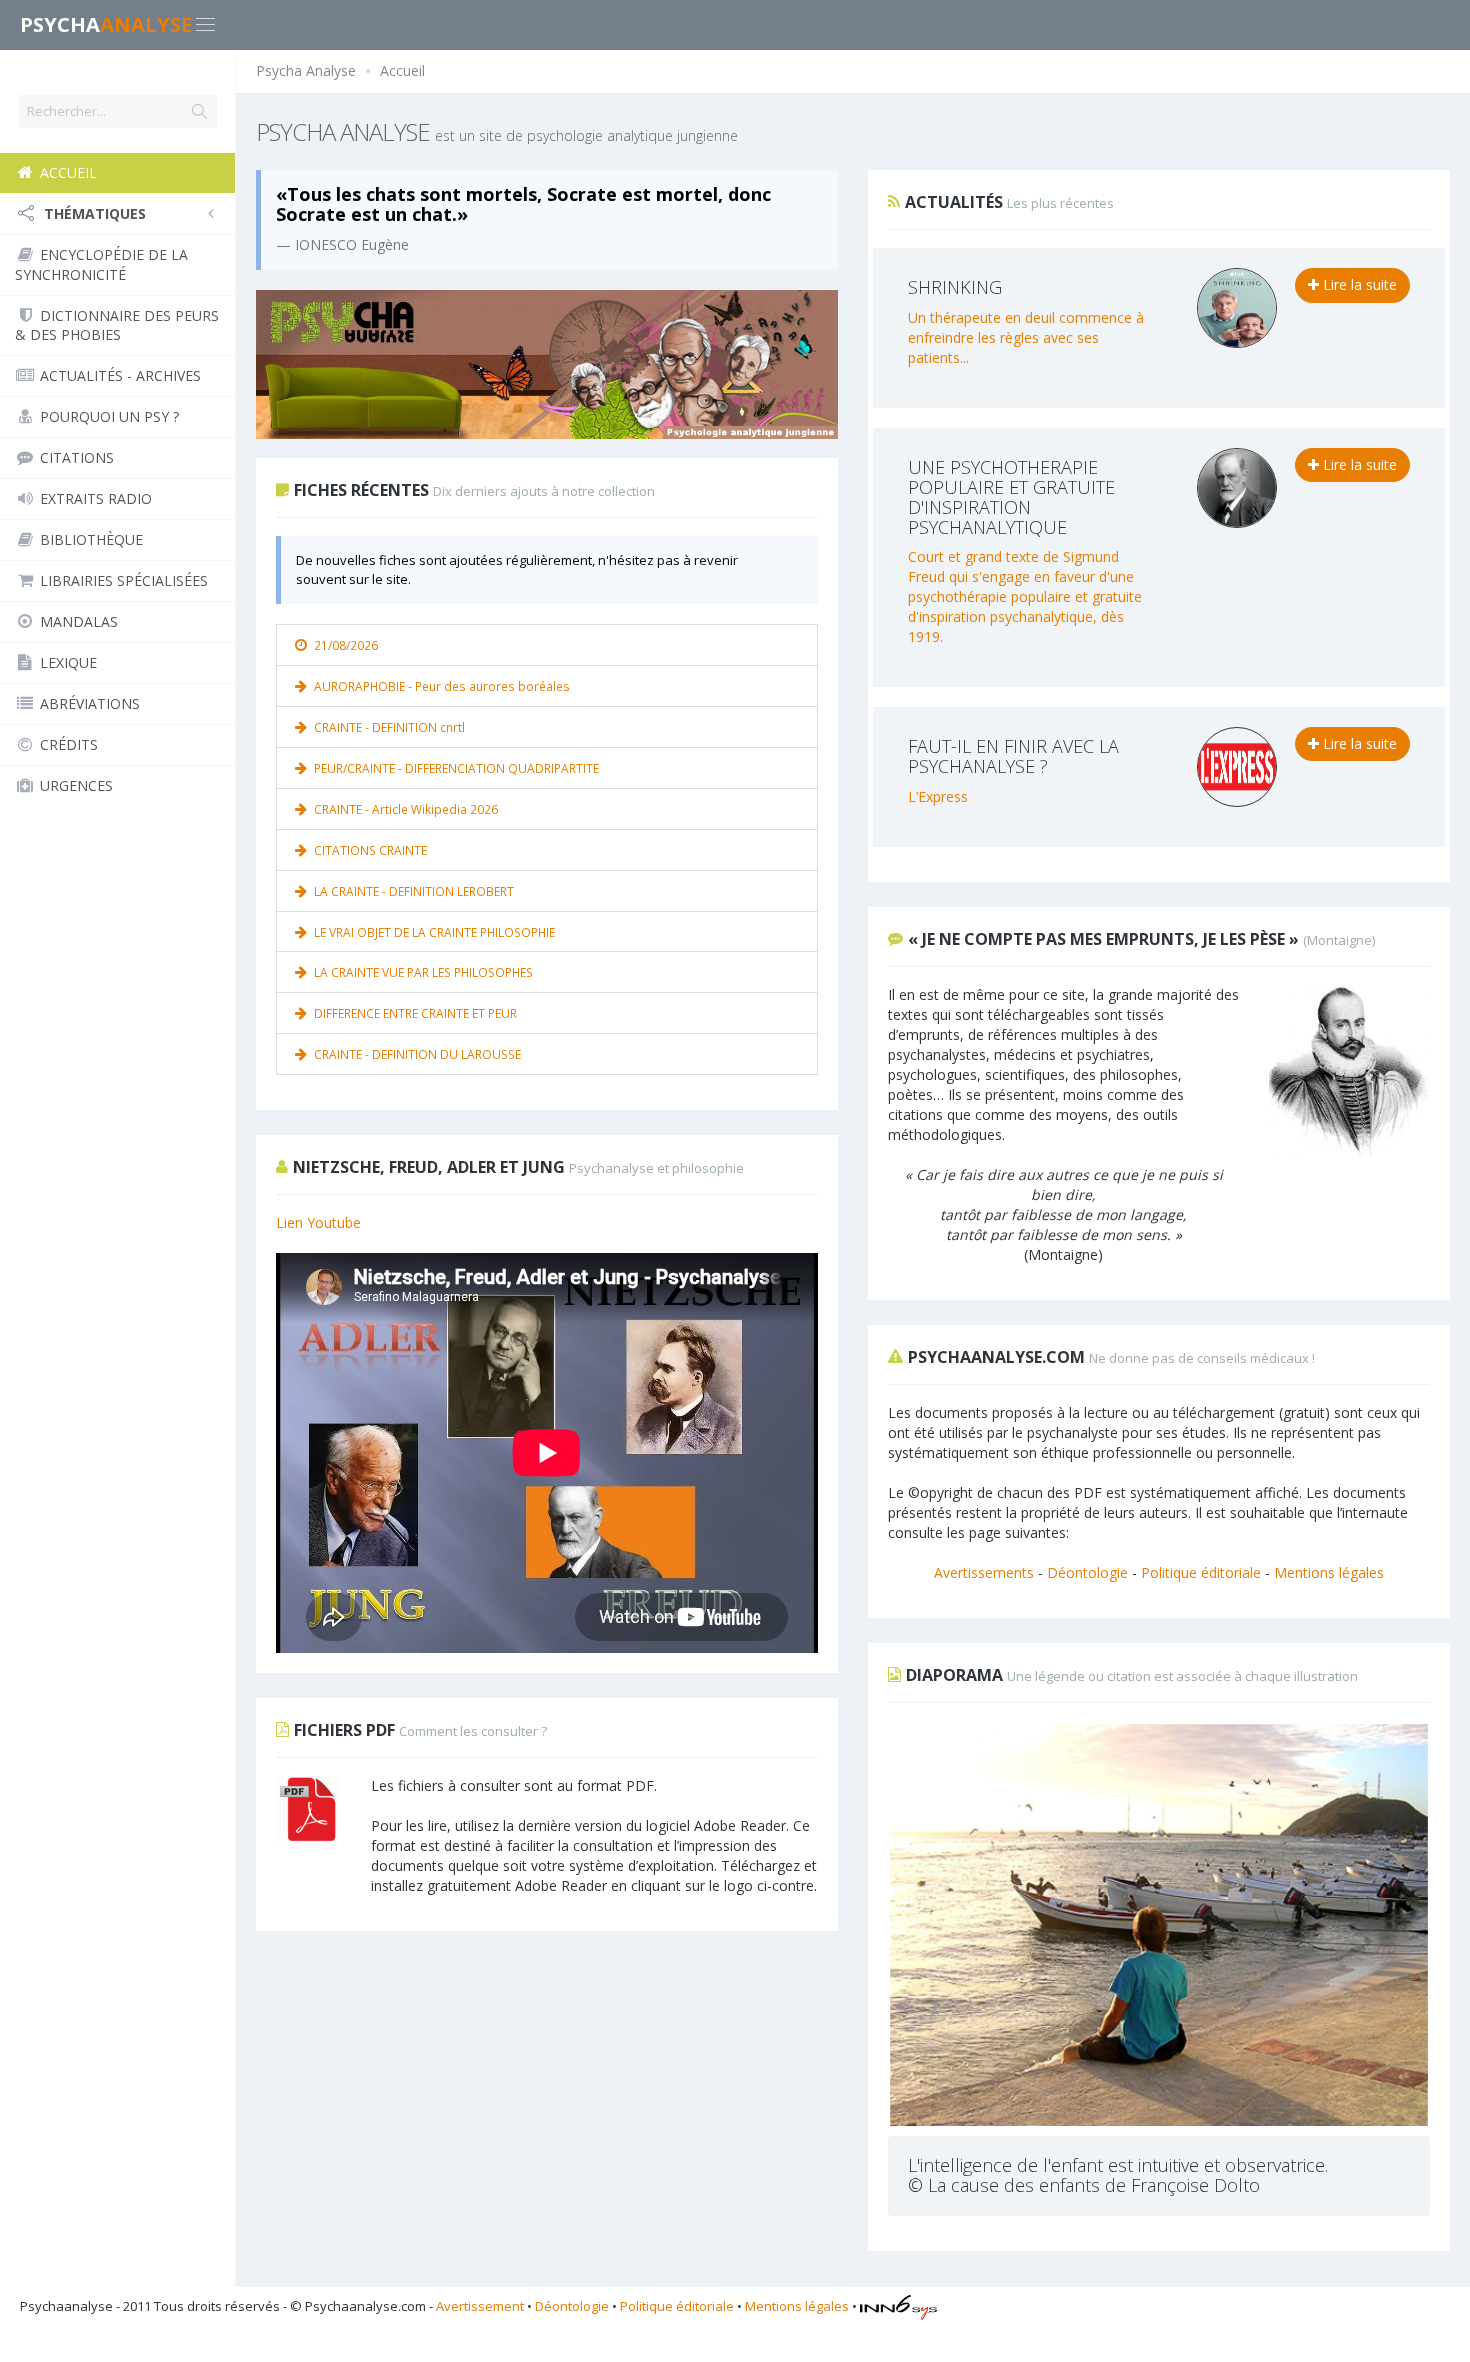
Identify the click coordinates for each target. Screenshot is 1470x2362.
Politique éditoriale (1201, 1572)
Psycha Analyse (306, 70)
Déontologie (1087, 1572)
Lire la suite (1358, 284)
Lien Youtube (318, 1222)
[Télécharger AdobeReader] (308, 1808)
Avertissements (984, 1572)
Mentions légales (1329, 1572)
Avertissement (480, 2306)
